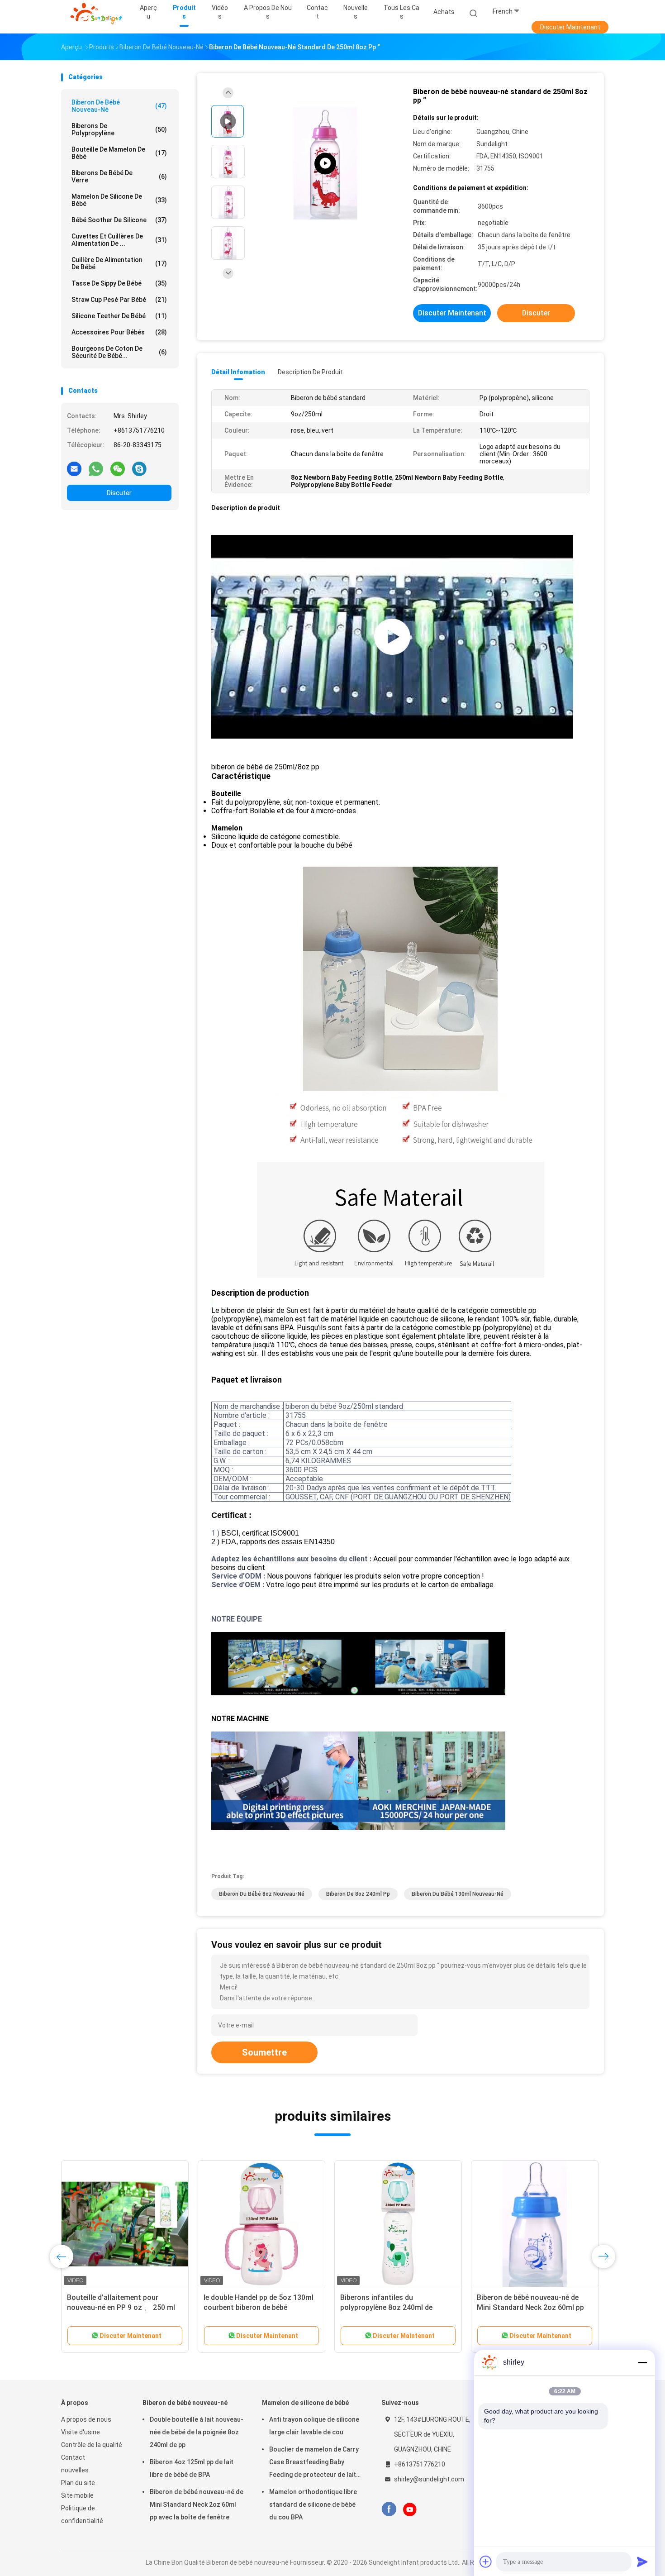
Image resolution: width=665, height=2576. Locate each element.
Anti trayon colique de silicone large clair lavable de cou (314, 2426)
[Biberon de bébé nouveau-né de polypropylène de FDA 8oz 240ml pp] (261, 2224)
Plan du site (78, 2483)
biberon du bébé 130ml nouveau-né (458, 1894)
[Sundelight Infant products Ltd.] (96, 14)
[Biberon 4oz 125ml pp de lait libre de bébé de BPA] (125, 2224)
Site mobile (77, 2495)
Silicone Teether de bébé (119, 316)
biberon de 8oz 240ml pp (358, 1894)
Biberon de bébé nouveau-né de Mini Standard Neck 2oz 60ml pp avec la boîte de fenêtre (197, 2504)
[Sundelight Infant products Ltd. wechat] (118, 468)
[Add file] (486, 2562)
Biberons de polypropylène (119, 129)
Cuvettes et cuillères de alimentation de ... (119, 240)
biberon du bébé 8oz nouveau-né (262, 1894)
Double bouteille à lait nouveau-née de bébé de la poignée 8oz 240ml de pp (197, 2432)
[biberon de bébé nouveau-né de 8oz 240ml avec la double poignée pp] (398, 2224)
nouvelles (75, 2470)
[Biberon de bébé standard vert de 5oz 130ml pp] (535, 2224)
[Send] (642, 2562)
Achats (444, 12)
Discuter (119, 493)
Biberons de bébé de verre (119, 177)
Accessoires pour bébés (119, 332)
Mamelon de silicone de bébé (119, 200)
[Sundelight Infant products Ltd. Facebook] (389, 2509)
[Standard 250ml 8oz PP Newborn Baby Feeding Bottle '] (325, 164)
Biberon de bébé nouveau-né (119, 106)
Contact (73, 2457)
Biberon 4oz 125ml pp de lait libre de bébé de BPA (192, 2468)
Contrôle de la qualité (92, 2445)
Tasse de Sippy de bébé (119, 283)
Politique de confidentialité (82, 2514)
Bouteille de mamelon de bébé (119, 153)
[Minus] (642, 2362)
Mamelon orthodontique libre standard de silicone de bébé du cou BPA (313, 2504)
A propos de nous (86, 2419)
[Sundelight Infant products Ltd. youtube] (410, 2509)
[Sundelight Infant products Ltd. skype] (139, 468)
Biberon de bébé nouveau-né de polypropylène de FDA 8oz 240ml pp (257, 2307)
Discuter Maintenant (570, 27)
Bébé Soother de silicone (119, 220)
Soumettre (264, 2052)
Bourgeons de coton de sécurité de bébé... (119, 352)
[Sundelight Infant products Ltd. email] (74, 468)
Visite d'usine (81, 2432)
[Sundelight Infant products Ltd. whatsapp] (96, 468)
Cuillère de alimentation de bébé (119, 263)
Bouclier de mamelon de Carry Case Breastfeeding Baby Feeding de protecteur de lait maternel (314, 2463)
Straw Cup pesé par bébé (119, 300)
